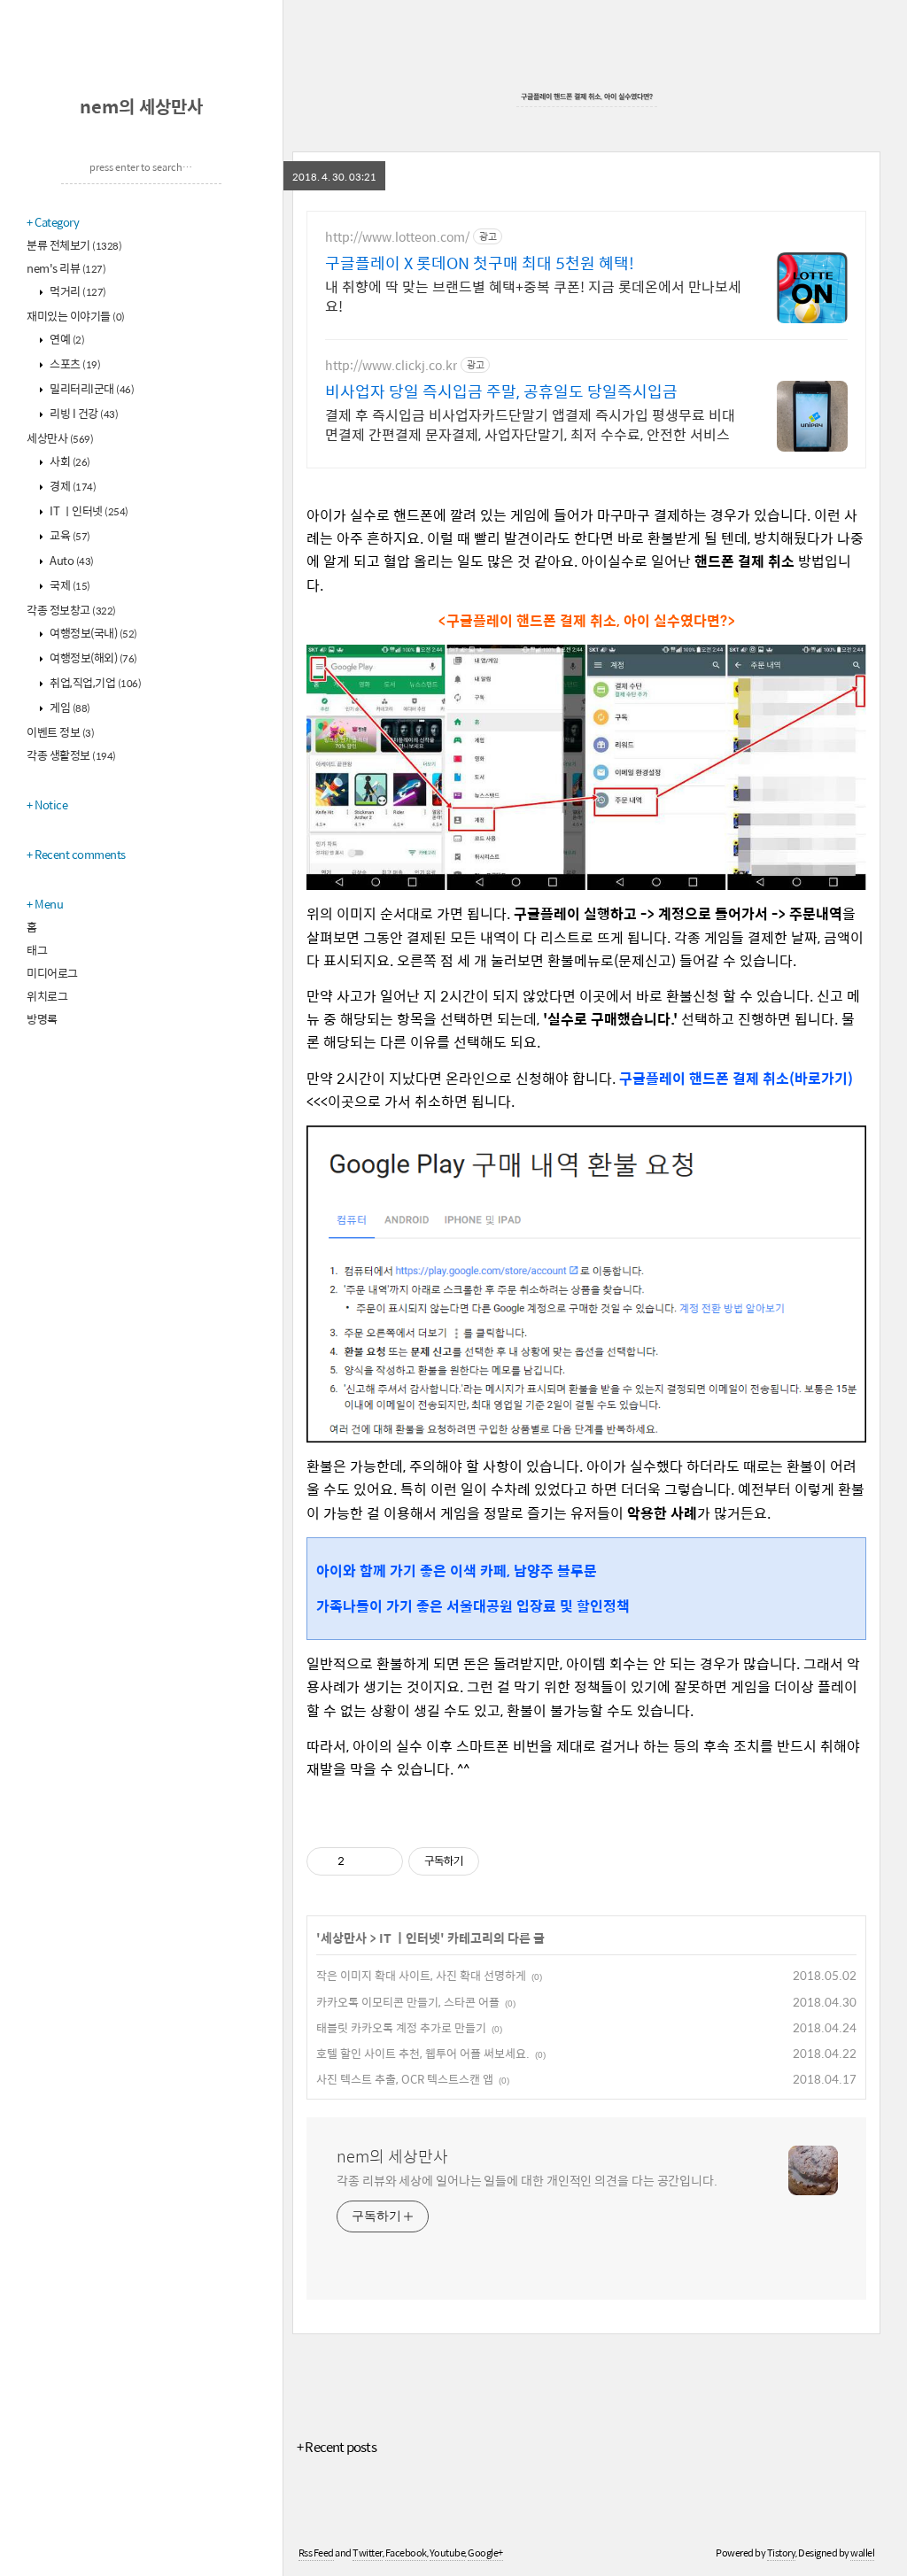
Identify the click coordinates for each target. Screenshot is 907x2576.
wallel (862, 2553)
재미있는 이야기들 (76, 316)
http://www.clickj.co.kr (391, 365)
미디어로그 (52, 973)
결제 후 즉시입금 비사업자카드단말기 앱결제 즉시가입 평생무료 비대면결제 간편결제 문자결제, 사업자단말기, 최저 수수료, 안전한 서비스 (530, 424)
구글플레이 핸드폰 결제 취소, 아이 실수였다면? (587, 96)
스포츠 (74, 364)
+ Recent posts (337, 2446)
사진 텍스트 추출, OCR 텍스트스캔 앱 (405, 2079)
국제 (69, 585)
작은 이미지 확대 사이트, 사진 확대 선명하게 (421, 1975)
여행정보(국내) (93, 633)
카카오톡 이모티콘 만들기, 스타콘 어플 (408, 2002)
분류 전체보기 (74, 245)
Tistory (782, 2553)
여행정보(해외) (93, 658)
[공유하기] (361, 1861)
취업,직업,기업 (95, 682)
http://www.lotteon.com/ (397, 237)
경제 (72, 486)
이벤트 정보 (60, 732)
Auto (71, 560)
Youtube (448, 2553)
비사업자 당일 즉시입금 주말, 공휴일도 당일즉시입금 (501, 391)
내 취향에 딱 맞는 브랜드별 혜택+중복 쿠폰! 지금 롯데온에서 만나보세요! (533, 296)
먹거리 (77, 291)
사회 (69, 461)
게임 (69, 707)
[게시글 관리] (383, 1861)
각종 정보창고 (71, 610)
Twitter (368, 2553)
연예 (66, 339)
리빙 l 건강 (83, 413)
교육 (69, 535)
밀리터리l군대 (91, 388)
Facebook (406, 2553)
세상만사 (60, 438)
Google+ (485, 2553)
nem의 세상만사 (141, 106)
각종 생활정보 (71, 755)
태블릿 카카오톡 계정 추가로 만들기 (401, 2027)
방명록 (42, 1019)
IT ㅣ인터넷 (88, 511)
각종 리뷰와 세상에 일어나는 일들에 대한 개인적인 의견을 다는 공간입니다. (527, 2180)
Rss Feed (316, 2553)
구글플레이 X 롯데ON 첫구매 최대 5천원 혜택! (480, 263)
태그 (37, 950)
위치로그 (47, 996)
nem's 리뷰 (66, 268)
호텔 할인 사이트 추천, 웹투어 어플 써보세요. (423, 2053)
